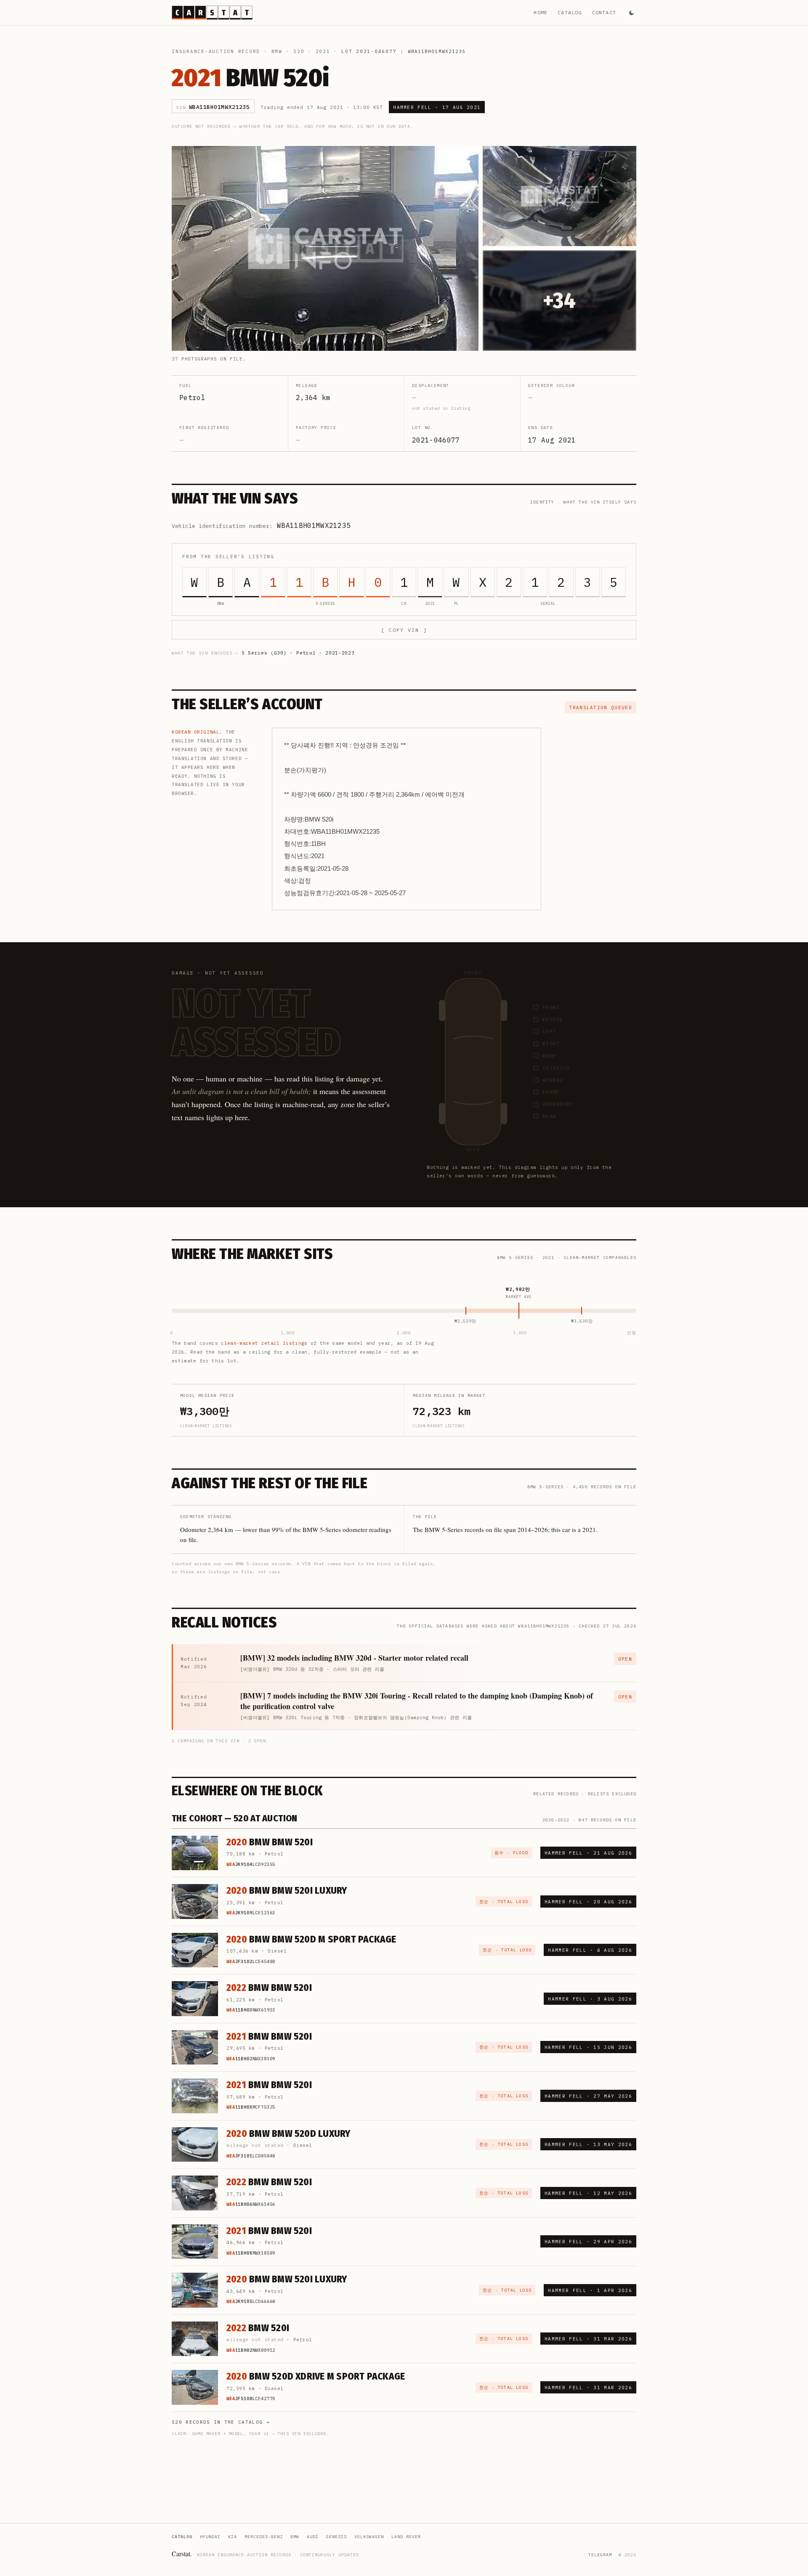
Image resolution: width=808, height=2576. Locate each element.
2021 (323, 51)
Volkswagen (369, 2537)
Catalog (570, 12)
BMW (277, 51)
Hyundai (210, 2537)
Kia (233, 2537)
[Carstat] (212, 13)
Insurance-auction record (216, 51)
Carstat (182, 2553)
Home (541, 12)
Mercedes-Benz (264, 2537)
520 (299, 51)
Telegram (600, 2555)
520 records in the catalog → (221, 2422)
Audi (313, 2537)
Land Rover (406, 2537)
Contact (604, 12)
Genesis (336, 2537)
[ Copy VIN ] (404, 630)
